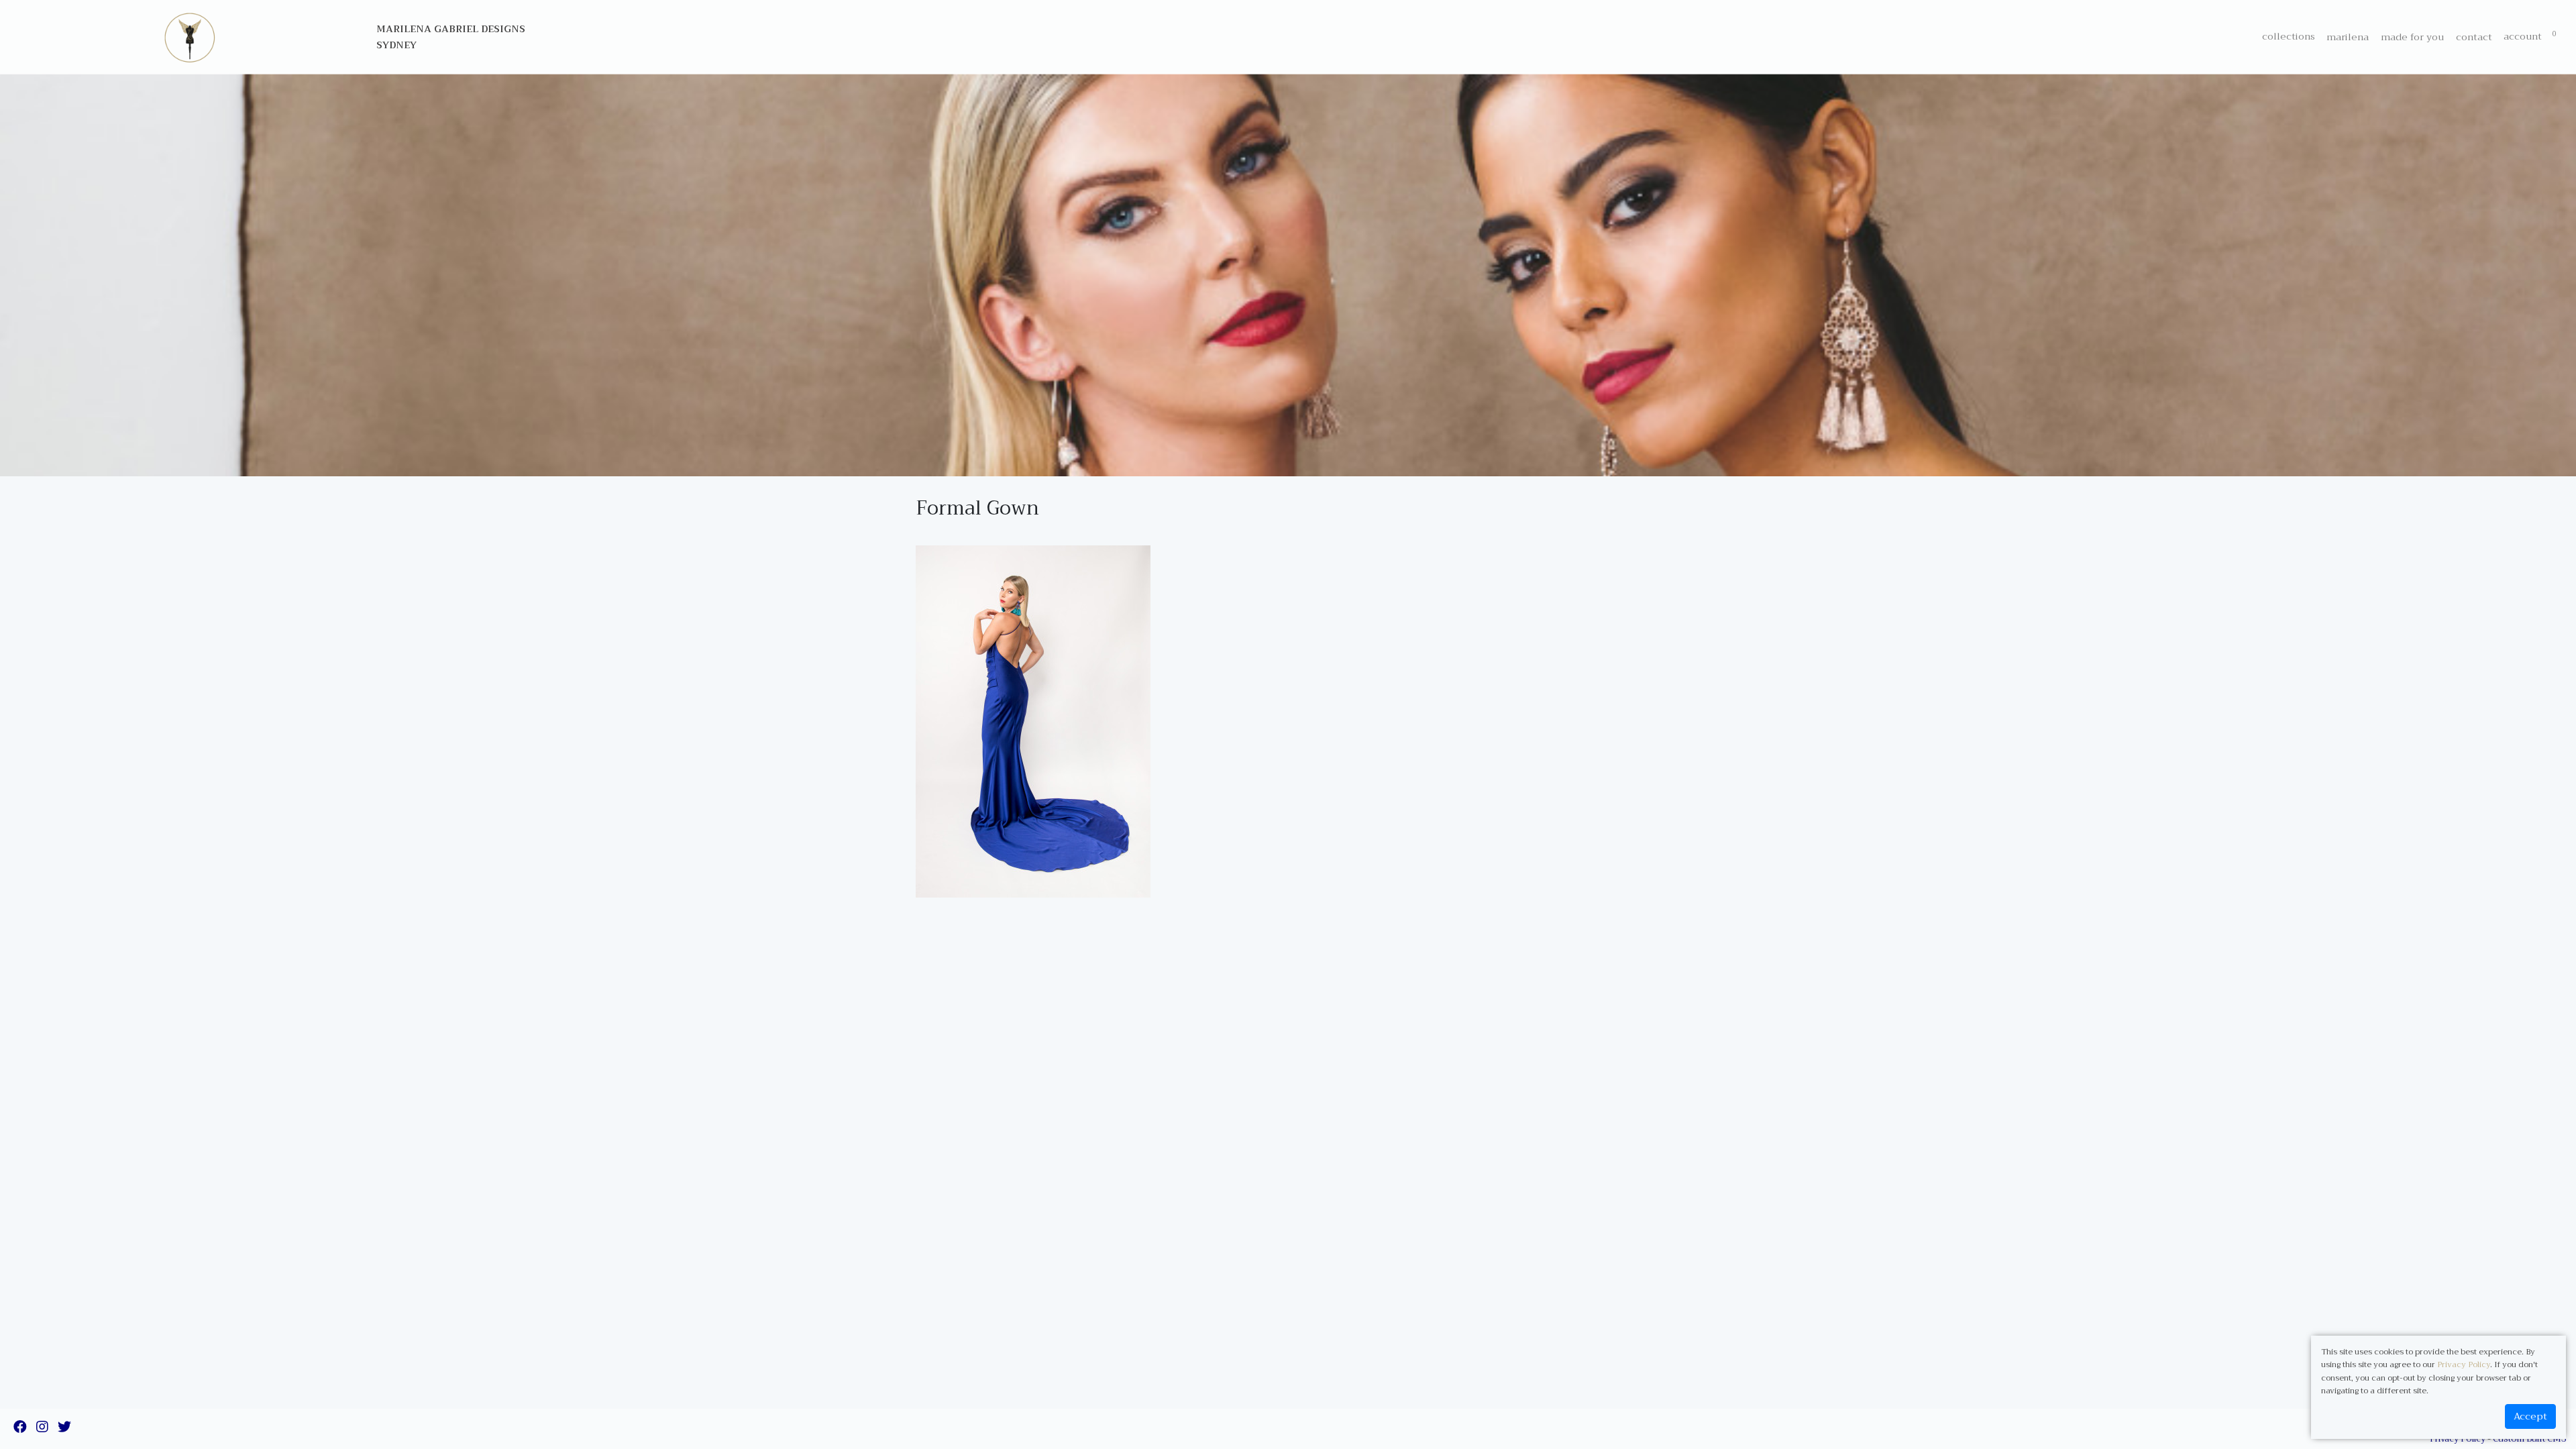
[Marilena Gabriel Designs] (190, 37)
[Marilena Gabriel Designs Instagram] (42, 1429)
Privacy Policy (2464, 1364)
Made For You (2412, 37)
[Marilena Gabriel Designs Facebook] (20, 1429)
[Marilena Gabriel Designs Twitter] (64, 1429)
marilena (2348, 37)
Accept (2530, 1416)
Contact (2474, 37)
